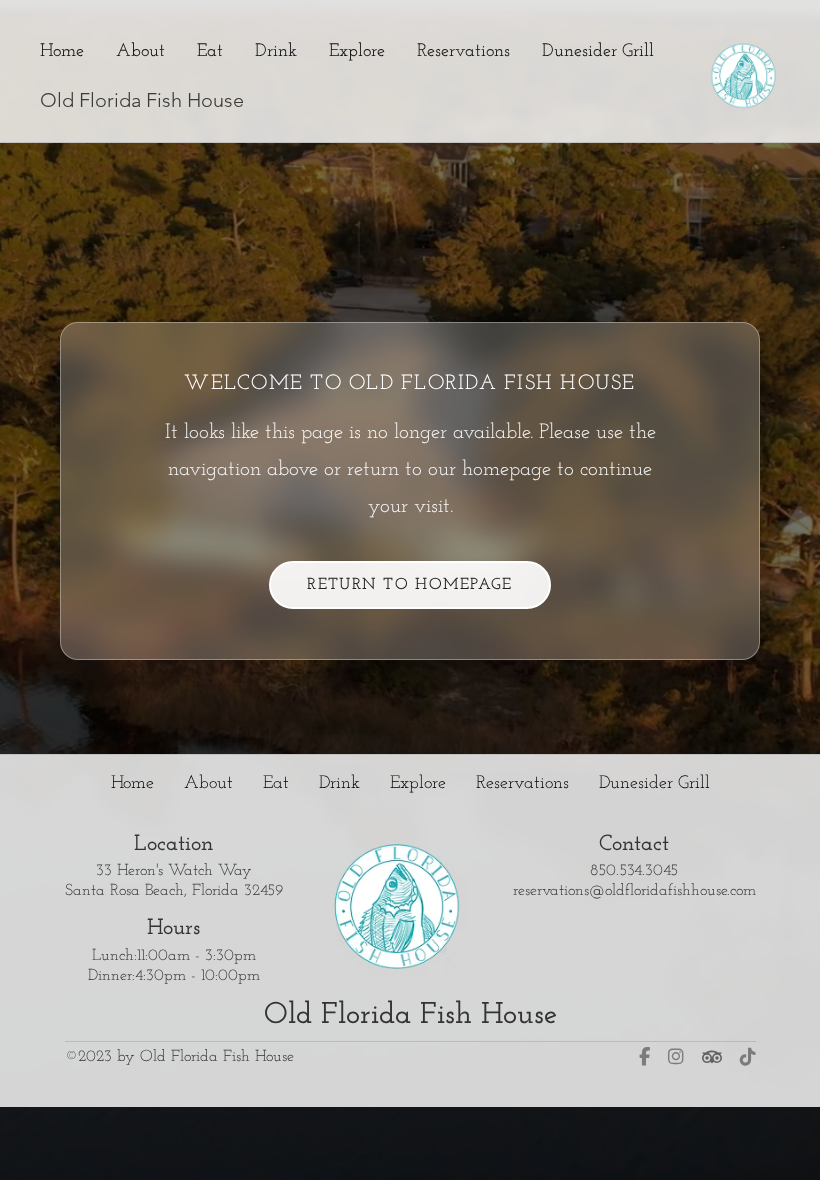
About (140, 51)
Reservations (463, 51)
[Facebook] (644, 1057)
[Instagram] (676, 1057)
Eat (210, 51)
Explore (357, 51)
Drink (276, 51)
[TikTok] (748, 1057)
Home (62, 51)
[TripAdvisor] (712, 1057)
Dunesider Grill (598, 51)
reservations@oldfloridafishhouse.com (634, 891)
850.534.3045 (634, 871)
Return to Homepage (409, 585)
